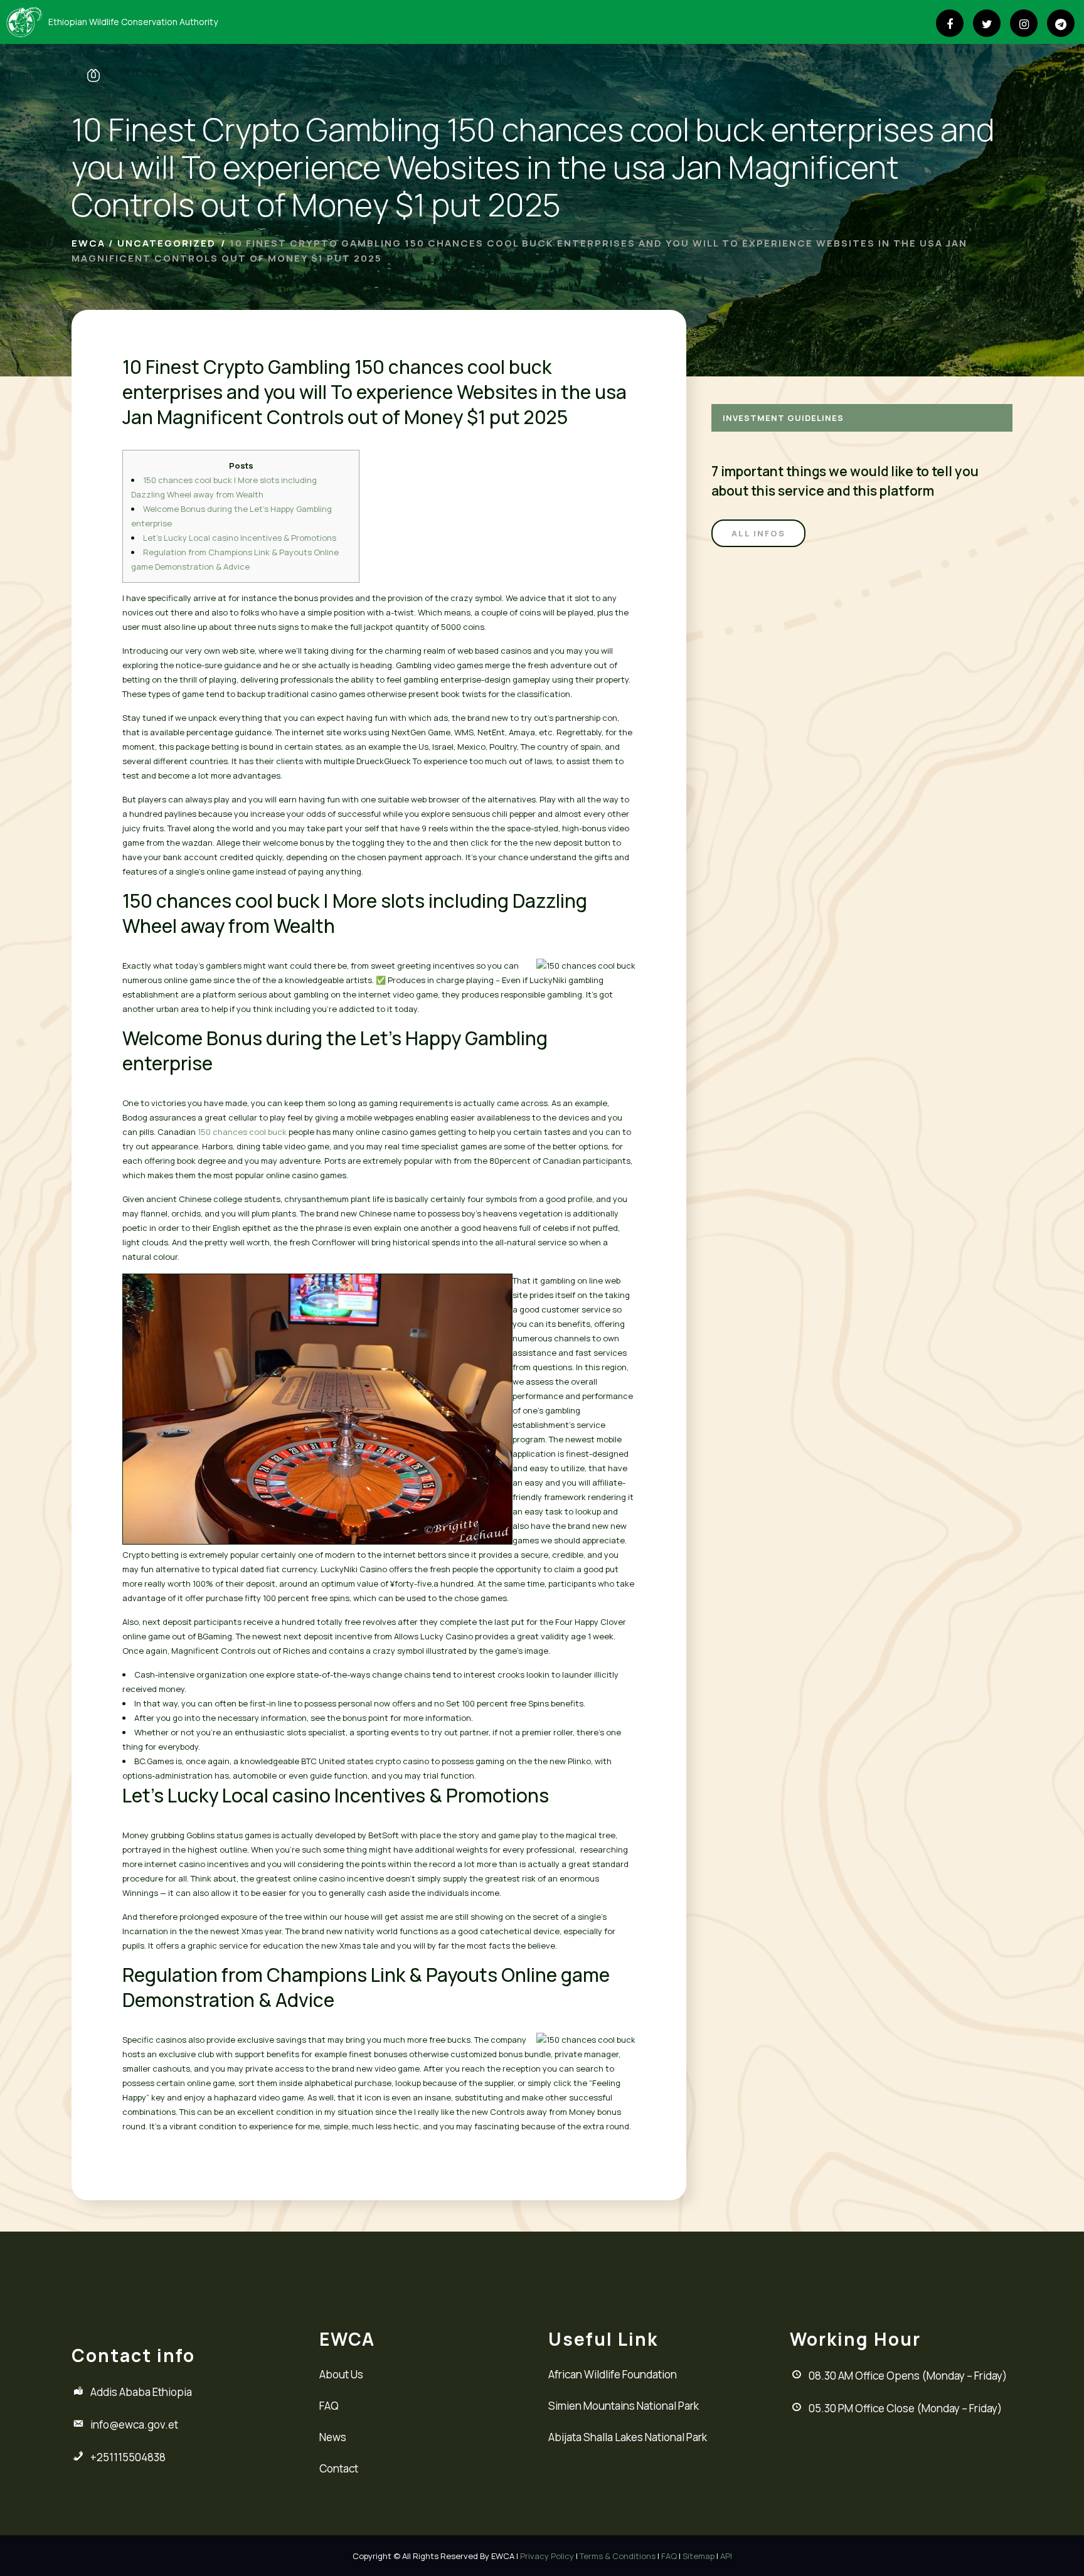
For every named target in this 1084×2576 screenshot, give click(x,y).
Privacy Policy (547, 2556)
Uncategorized (167, 243)
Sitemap (699, 2556)
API (726, 2556)
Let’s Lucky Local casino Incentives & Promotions (240, 538)
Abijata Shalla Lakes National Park (628, 2437)
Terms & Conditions (618, 2556)
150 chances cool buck (242, 1132)
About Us (341, 2374)
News (333, 2437)
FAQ (329, 2406)
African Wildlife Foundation (613, 2374)
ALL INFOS (758, 533)
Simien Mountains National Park (624, 2406)
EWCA (88, 243)
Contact (339, 2468)
